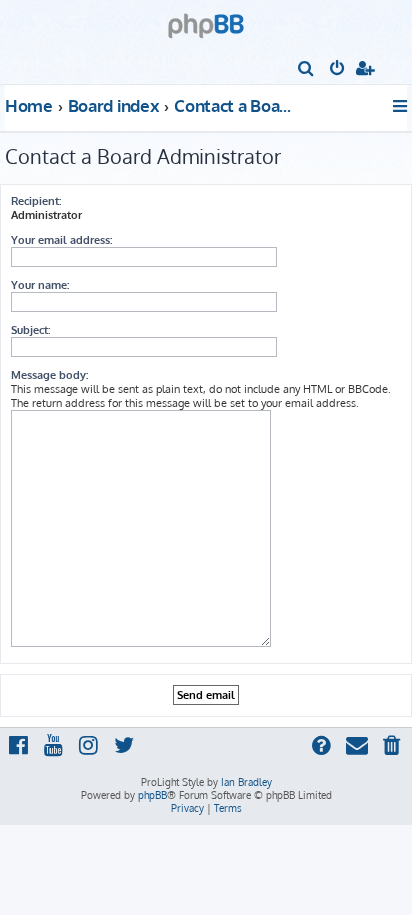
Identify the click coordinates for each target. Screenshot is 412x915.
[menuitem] (306, 70)
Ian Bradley (246, 782)
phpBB (152, 795)
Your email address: (61, 240)
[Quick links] (401, 106)
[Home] (206, 19)
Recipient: (36, 201)
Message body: (49, 375)
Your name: (40, 285)
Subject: (30, 330)
